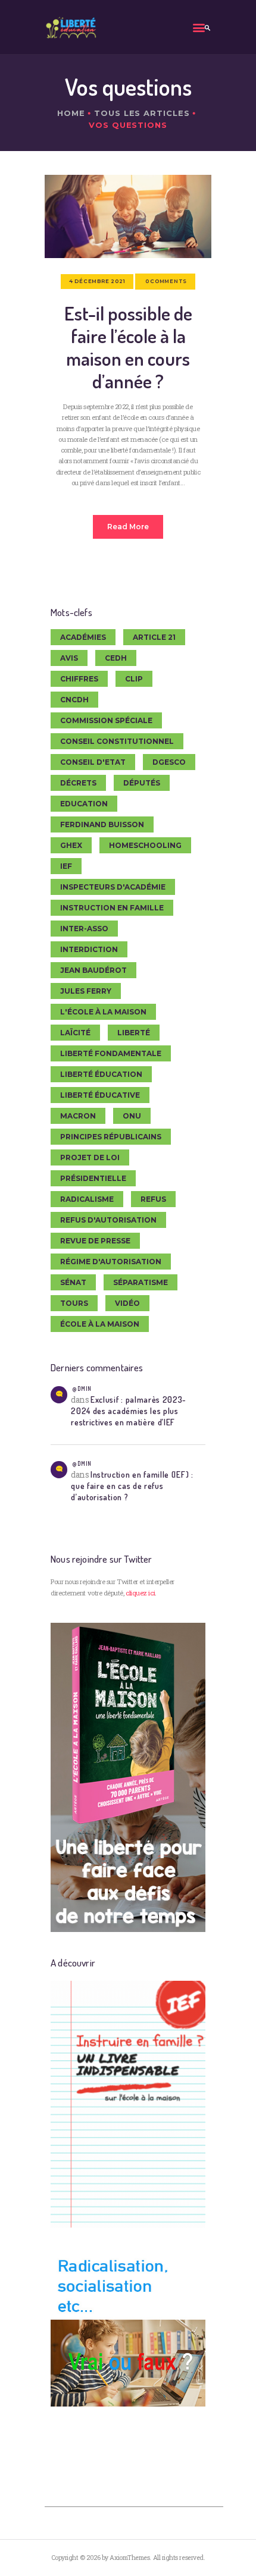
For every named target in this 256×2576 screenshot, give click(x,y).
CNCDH (74, 700)
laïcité (75, 1033)
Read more (128, 527)
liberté (134, 1033)
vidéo (127, 1303)
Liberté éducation (101, 1074)
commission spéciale (106, 720)
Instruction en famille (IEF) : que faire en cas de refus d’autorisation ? (132, 1486)
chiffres (79, 679)
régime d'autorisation (111, 1262)
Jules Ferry (86, 991)
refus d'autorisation (108, 1220)
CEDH (116, 658)
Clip (134, 679)
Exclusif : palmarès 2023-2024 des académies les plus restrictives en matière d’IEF (129, 1411)
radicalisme (87, 1199)
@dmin (82, 1388)
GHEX (71, 845)
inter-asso (84, 929)
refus (153, 1199)
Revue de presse (95, 1241)
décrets (78, 783)
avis (69, 658)
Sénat (73, 1282)
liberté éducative (100, 1095)
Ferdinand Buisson (102, 824)
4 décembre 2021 (97, 281)
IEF (66, 866)
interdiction (89, 949)
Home (71, 113)
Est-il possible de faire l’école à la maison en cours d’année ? (128, 347)
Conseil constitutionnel (117, 741)
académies (83, 637)
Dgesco (169, 762)
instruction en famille (112, 908)
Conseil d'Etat (93, 762)
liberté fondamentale (111, 1053)
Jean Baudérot (93, 970)
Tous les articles (142, 113)
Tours (74, 1303)
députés (142, 783)
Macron (78, 1116)
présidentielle (93, 1178)
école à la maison (100, 1324)
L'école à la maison (103, 1012)
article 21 (154, 637)
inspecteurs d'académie (113, 887)
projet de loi (90, 1157)
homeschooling (145, 845)
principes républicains (111, 1137)
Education (84, 804)
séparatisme (141, 1282)
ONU (132, 1116)
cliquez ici (140, 1593)
